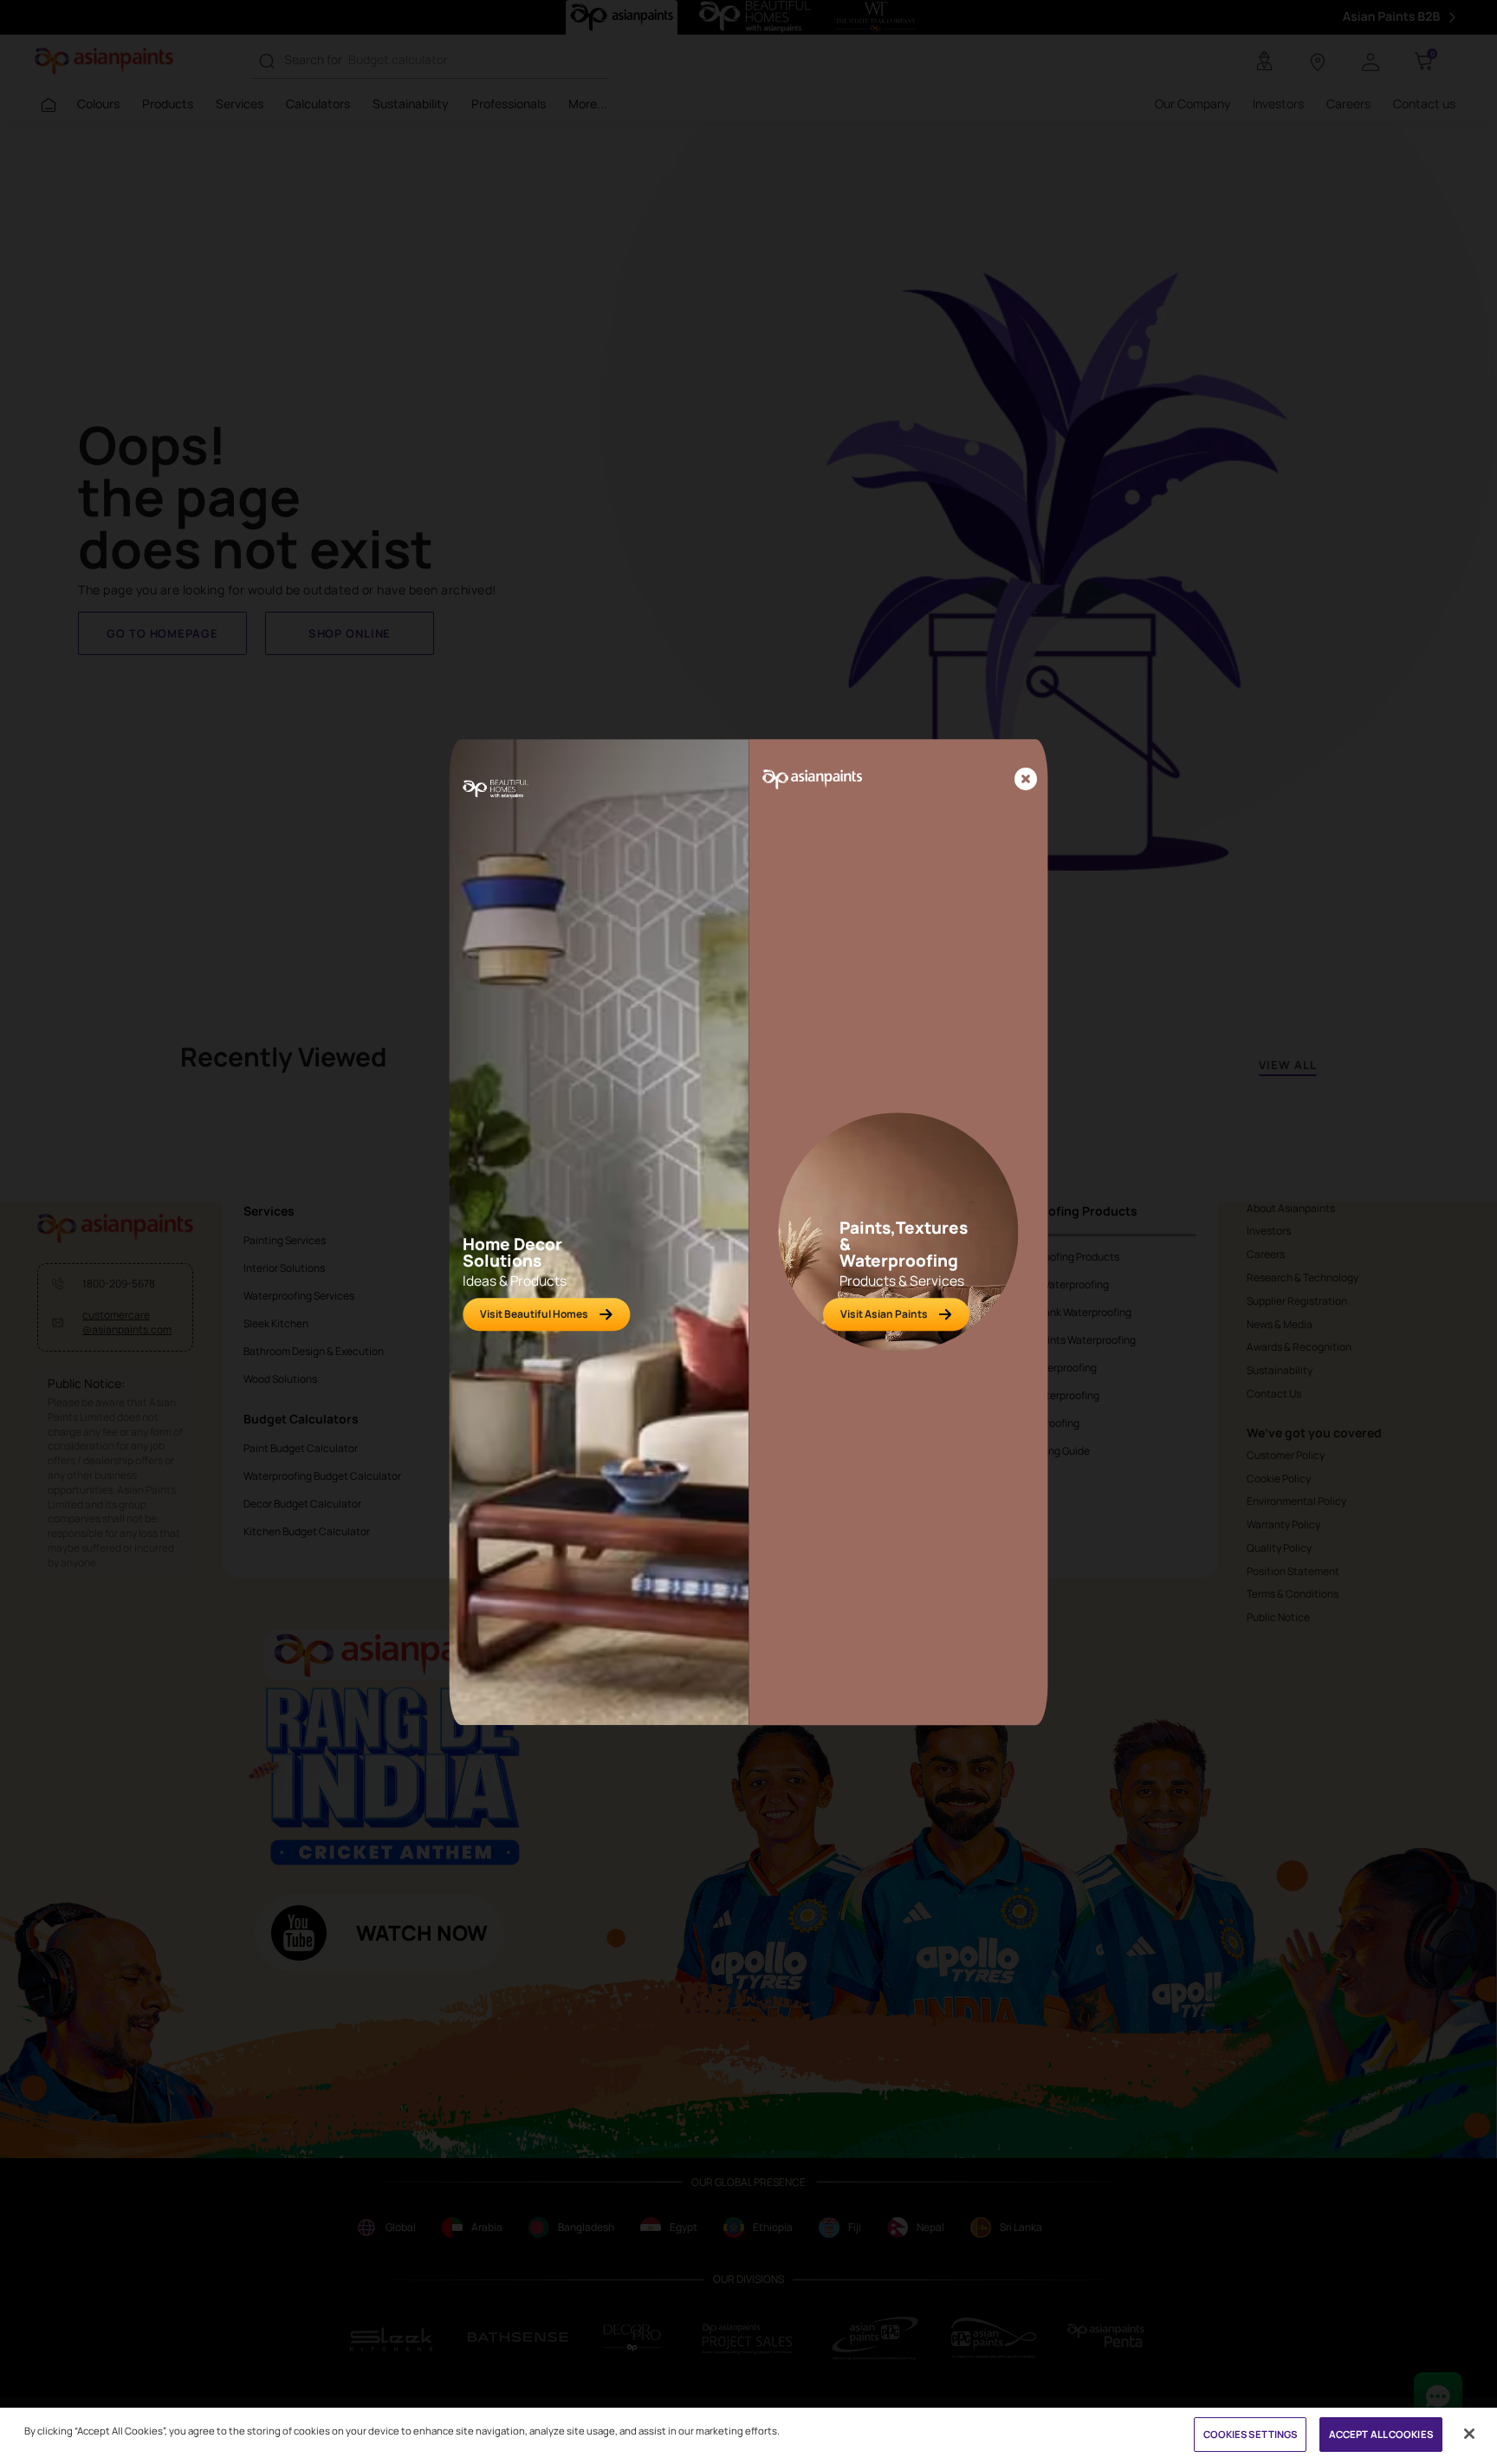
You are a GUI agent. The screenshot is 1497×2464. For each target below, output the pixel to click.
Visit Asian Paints (884, 1314)
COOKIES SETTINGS (1251, 2434)
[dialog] (748, 1232)
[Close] (1026, 780)
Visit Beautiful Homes (534, 1314)
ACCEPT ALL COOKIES (1381, 2434)
